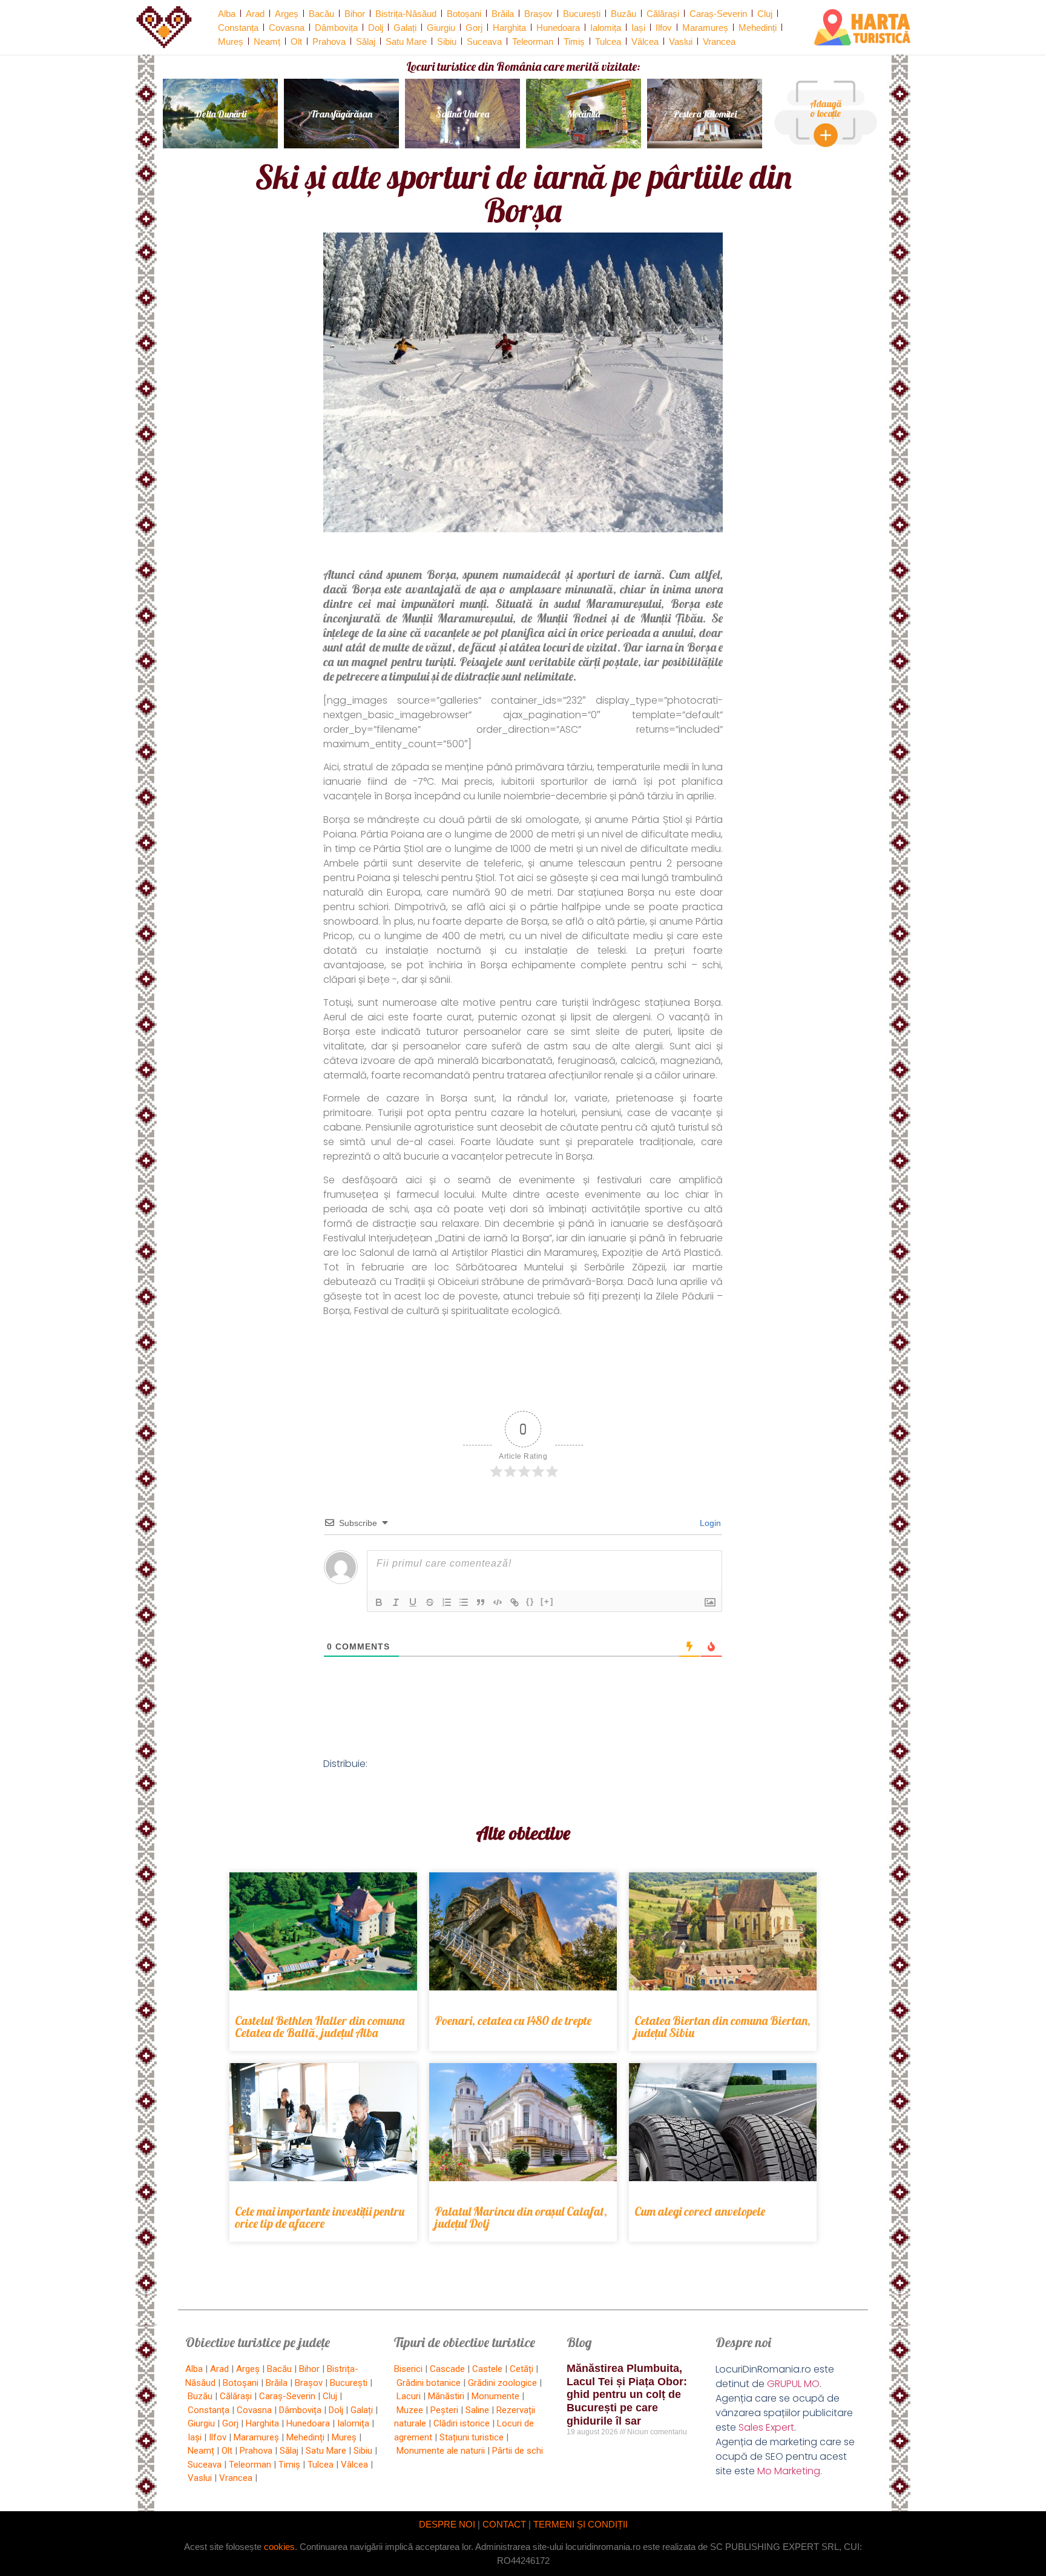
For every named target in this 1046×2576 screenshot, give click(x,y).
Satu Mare (406, 41)
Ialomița (606, 28)
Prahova (329, 41)
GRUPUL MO (793, 2384)
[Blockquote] (481, 1602)
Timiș (574, 41)
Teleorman (533, 41)
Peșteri (444, 2410)
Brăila (503, 14)
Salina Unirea (462, 114)
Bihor (355, 14)
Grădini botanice (429, 2383)
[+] (547, 1601)
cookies (279, 2547)
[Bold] (379, 1602)
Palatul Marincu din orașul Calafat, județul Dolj (521, 2217)
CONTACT (504, 2524)
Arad (255, 14)
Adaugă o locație (826, 108)
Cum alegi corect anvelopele (700, 2211)
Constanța (238, 28)
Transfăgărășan (341, 114)
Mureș (231, 41)
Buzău (623, 14)
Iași (638, 28)
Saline (477, 2410)
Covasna (287, 28)
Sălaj (366, 41)
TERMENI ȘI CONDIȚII (581, 2524)
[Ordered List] (447, 1602)
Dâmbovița (336, 28)
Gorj (474, 28)
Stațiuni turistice (472, 2437)
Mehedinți (758, 28)
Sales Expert (766, 2427)
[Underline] (413, 1602)
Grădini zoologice (502, 2383)
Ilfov (664, 28)
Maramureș (705, 28)
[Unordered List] (464, 1602)
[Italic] (396, 1602)
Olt (296, 41)
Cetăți (521, 2369)
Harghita (509, 28)
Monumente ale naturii (441, 2451)
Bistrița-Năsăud (406, 14)
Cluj (765, 14)
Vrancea (719, 41)
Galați (405, 28)
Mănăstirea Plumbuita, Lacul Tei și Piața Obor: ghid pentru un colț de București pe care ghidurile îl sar (627, 2394)
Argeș (287, 14)
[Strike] (430, 1602)
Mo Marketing (789, 2471)
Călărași (663, 14)
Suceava (484, 41)
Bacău (321, 14)
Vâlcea (645, 41)
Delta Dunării (221, 114)
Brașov (538, 14)
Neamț (267, 41)
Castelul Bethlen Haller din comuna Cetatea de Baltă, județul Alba (320, 2026)
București (582, 14)
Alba (227, 14)
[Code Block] (498, 1602)
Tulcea (608, 41)
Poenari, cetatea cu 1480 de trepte (513, 2020)
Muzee (410, 2410)
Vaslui (681, 41)
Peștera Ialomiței (705, 114)
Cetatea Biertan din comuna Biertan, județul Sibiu (722, 2026)
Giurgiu (441, 28)
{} (530, 1601)
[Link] (515, 1602)
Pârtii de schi (518, 2451)
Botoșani (464, 14)
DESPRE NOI (447, 2524)
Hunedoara (558, 28)
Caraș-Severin (718, 14)
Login (709, 1523)
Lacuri (409, 2396)
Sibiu (447, 41)
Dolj (376, 28)
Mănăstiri (446, 2396)
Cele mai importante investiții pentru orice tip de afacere (320, 2217)
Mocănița (584, 114)
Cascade (447, 2369)
